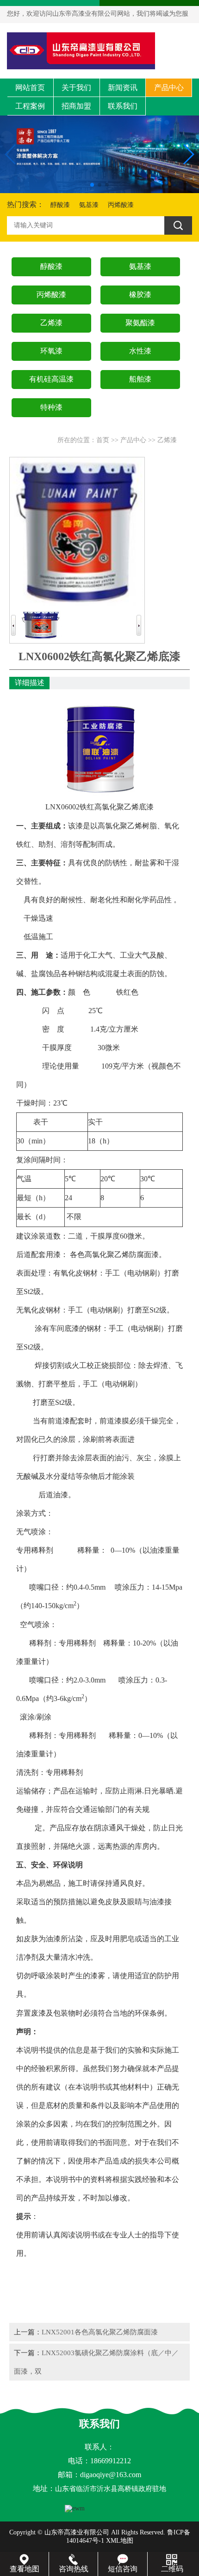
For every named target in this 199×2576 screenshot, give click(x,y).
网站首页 (30, 88)
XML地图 (120, 2541)
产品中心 (169, 88)
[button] (92, 185)
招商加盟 (76, 106)
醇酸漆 (60, 205)
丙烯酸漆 (121, 205)
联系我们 (123, 106)
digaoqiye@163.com (111, 2475)
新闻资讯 (123, 88)
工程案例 (30, 106)
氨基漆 (89, 205)
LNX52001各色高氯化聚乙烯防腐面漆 (100, 2332)
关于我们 (76, 88)
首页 (103, 440)
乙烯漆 (167, 440)
